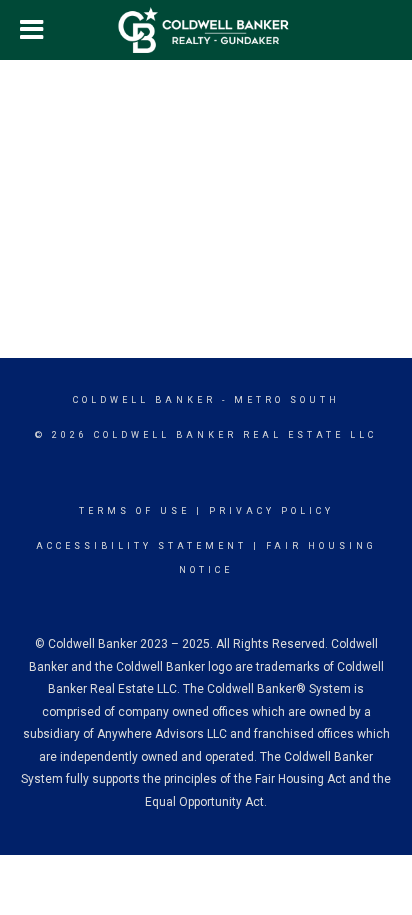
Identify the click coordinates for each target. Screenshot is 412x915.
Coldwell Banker (144, 400)
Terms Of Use (134, 511)
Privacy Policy (271, 511)
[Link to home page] (206, 30)
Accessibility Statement (141, 546)
